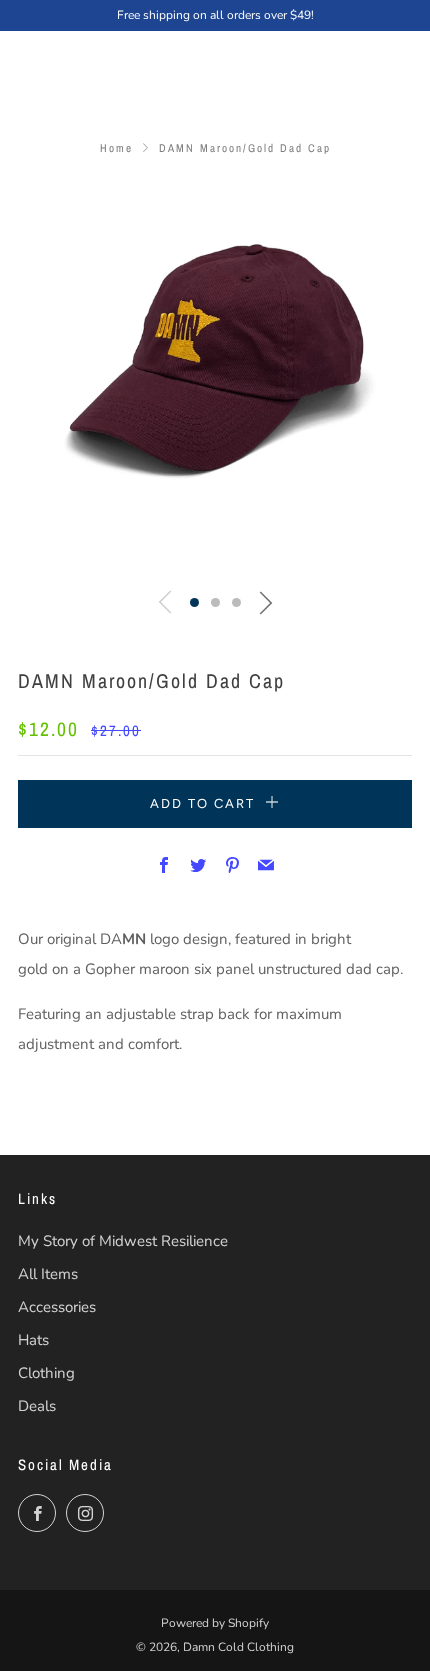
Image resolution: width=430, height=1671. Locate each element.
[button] (194, 602)
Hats (33, 1340)
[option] (215, 377)
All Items (48, 1274)
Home (116, 148)
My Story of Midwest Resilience (123, 1241)
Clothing (46, 1373)
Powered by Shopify (215, 1623)
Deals (37, 1406)
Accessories (57, 1307)
